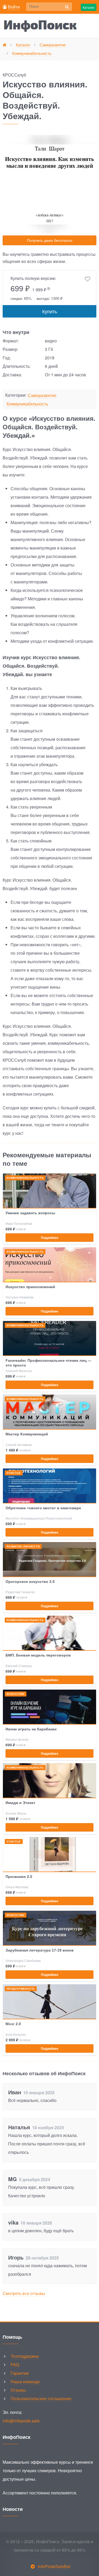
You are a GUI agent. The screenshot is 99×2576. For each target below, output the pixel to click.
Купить (50, 311)
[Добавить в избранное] (88, 279)
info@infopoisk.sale (21, 2421)
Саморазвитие (42, 396)
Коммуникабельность (27, 404)
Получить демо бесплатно (50, 240)
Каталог (89, 7)
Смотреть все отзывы (24, 2293)
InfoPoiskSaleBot (54, 2566)
